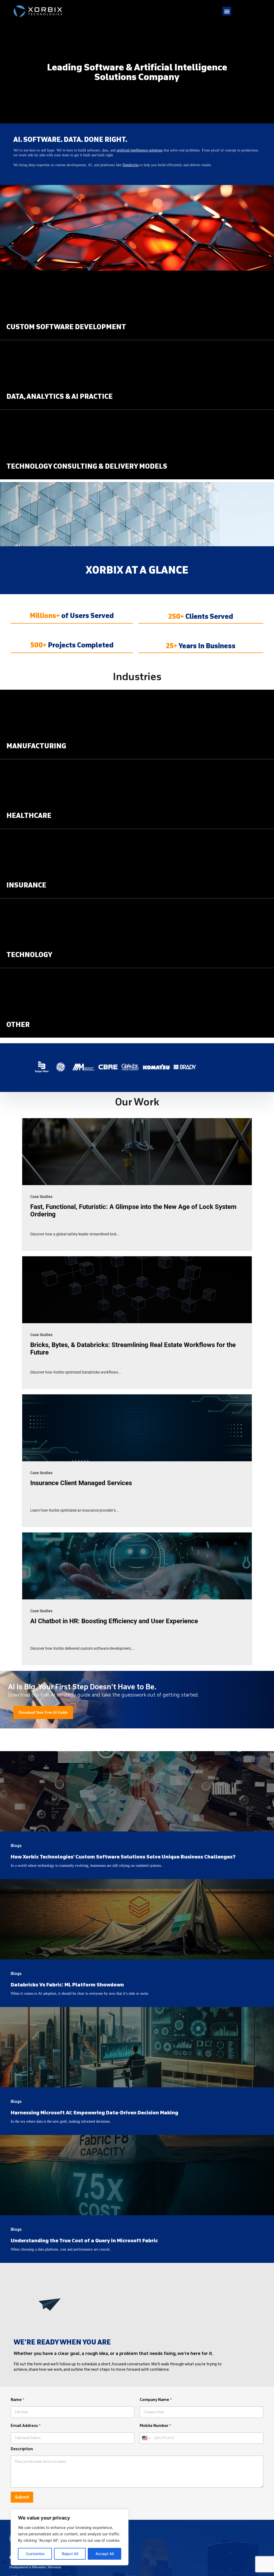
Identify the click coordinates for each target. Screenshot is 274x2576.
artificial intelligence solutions (140, 150)
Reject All (70, 2554)
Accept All (105, 2554)
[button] (227, 11)
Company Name (156, 2400)
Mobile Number (155, 2426)
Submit (22, 2497)
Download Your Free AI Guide (43, 1712)
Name (18, 2400)
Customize (35, 2554)
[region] (70, 2537)
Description (22, 2449)
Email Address (26, 2426)
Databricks (131, 165)
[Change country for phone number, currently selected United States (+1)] (146, 2438)
